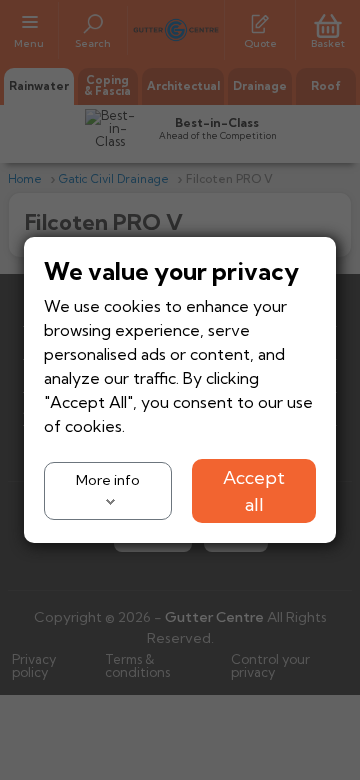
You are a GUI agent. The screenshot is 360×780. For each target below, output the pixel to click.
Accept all (254, 491)
